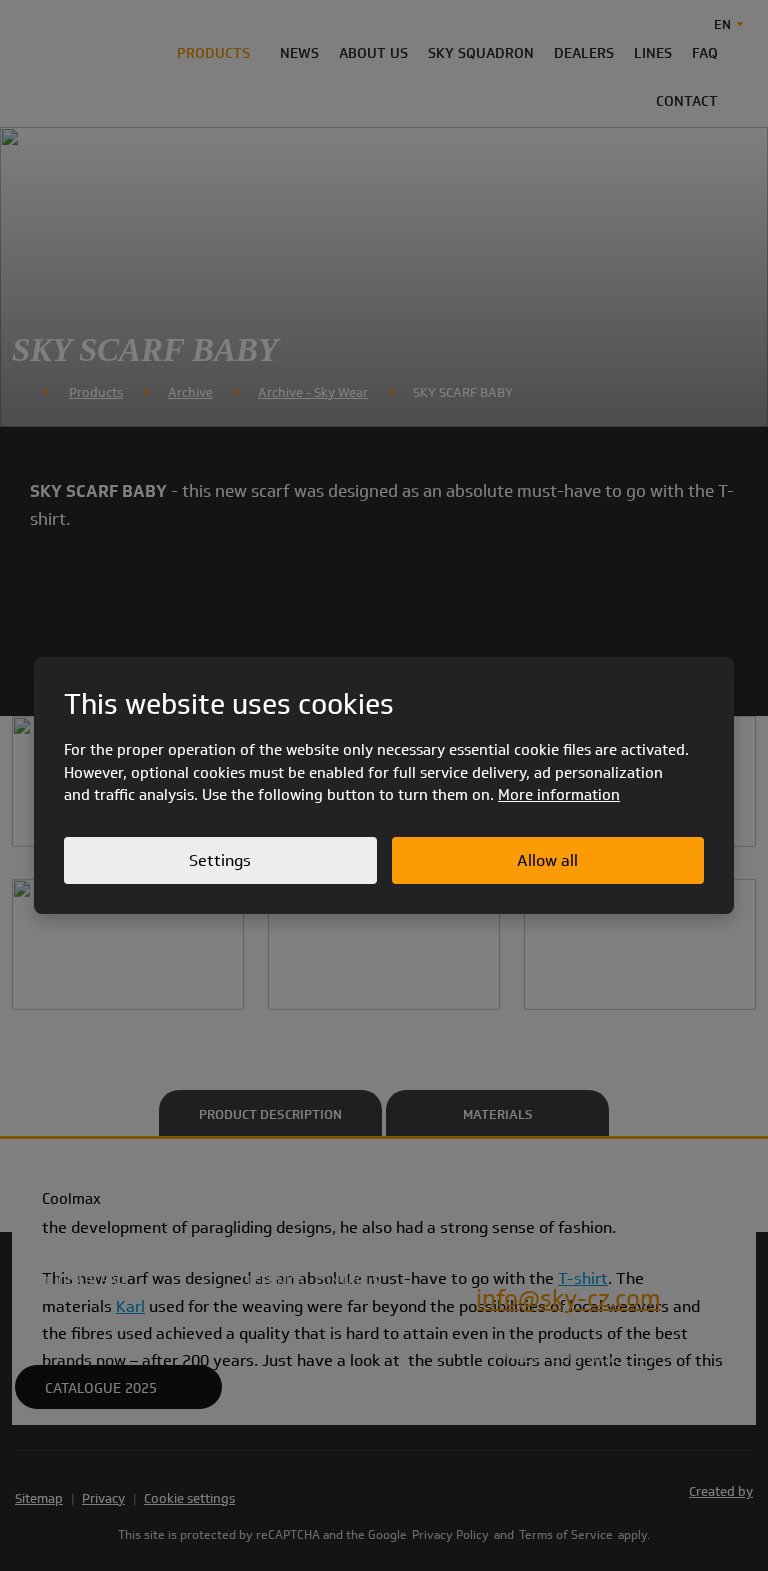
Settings (220, 860)
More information (559, 795)
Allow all (547, 860)
